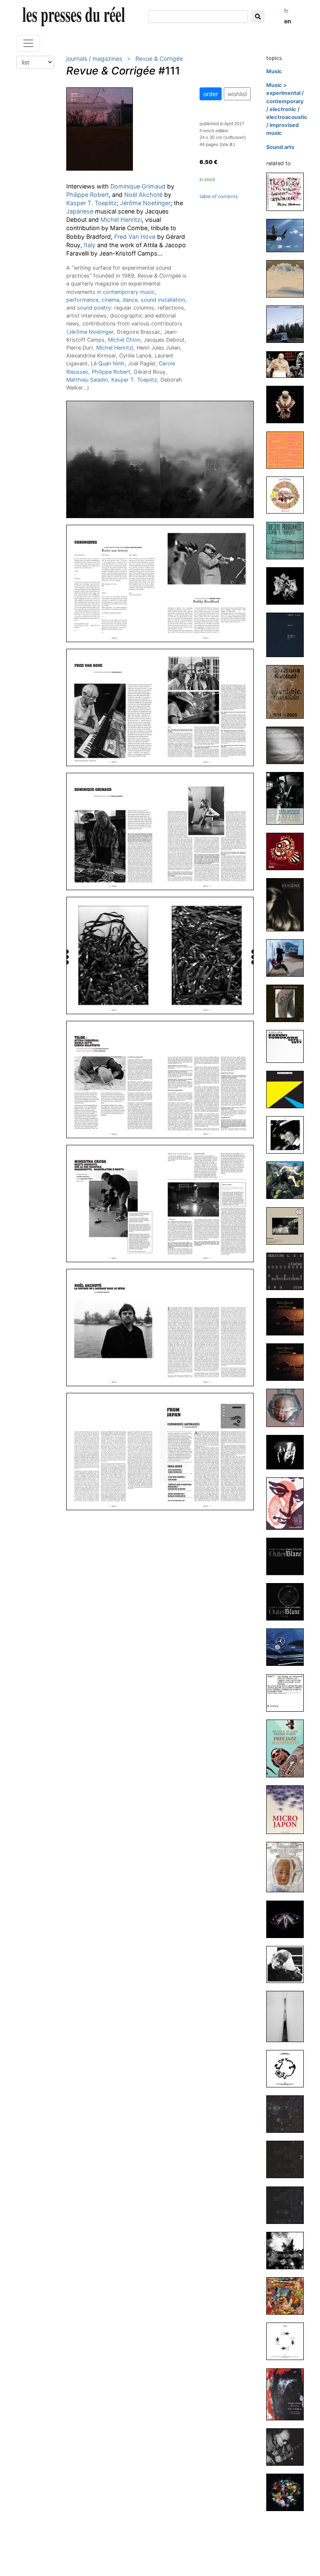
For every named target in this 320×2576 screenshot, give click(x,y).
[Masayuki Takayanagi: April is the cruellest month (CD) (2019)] (288, 2447)
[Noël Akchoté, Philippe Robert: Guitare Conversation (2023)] (288, 798)
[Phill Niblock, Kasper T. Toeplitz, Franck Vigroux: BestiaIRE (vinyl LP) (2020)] (288, 1919)
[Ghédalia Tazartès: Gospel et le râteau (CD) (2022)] (288, 1316)
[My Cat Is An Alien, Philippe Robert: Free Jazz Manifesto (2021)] (288, 1748)
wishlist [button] (237, 94)
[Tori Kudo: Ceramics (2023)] (288, 634)
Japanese (80, 211)
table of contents (219, 196)
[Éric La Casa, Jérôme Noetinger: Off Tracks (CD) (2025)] (288, 235)
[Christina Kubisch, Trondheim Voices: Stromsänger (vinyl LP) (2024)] (288, 324)
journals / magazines (94, 58)
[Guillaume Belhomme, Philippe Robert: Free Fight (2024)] (288, 364)
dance (130, 300)
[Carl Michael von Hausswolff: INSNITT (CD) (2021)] (288, 1692)
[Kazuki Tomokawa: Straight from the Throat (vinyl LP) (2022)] (288, 1089)
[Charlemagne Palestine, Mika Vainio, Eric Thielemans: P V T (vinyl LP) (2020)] (288, 2250)
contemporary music (129, 292)
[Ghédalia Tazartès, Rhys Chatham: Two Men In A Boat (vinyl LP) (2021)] (288, 1408)
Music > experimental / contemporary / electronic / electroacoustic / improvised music (287, 109)
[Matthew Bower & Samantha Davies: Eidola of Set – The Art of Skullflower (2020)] (288, 2394)
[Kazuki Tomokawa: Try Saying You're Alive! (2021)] (288, 1503)
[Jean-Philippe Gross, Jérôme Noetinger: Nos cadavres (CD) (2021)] (288, 1647)
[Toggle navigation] (28, 43)
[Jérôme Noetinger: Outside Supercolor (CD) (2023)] (288, 745)
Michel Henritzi (121, 220)
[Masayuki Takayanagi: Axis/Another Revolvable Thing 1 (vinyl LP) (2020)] (288, 2205)
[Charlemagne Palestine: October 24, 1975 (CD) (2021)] (288, 1452)
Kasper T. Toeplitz (91, 203)
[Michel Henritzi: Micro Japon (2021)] (288, 1809)
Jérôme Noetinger (145, 203)
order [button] (211, 94)
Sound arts (280, 147)
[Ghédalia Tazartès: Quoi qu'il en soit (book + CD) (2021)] (288, 1867)
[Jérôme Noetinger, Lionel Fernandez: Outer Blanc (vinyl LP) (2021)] (288, 1602)
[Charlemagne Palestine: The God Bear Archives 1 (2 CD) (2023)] (288, 585)
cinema (110, 300)
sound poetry (94, 308)
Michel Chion (124, 340)
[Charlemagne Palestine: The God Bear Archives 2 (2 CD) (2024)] (288, 404)
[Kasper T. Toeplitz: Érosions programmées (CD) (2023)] (288, 540)
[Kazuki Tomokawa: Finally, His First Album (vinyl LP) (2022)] (288, 1135)
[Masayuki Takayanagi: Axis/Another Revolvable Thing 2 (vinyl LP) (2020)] (288, 2159)
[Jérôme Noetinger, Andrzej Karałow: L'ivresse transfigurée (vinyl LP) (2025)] (288, 279)
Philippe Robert (87, 195)
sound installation (163, 300)
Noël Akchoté (143, 195)
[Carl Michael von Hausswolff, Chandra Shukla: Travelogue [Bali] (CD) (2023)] (288, 851)
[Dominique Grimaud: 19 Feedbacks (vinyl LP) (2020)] (288, 2296)
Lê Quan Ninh (108, 364)
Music (274, 71)
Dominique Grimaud (138, 186)
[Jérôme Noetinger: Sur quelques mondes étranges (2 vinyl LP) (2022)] (288, 1003)
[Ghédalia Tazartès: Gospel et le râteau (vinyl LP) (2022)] (288, 1362)
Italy (90, 245)
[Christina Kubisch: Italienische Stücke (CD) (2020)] (288, 2016)
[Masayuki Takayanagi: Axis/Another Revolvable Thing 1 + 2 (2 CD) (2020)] (288, 2114)
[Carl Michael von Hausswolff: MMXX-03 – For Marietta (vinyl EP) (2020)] (288, 2341)
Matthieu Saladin (87, 380)
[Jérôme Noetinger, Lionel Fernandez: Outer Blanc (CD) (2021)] (288, 1556)
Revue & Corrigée (159, 58)
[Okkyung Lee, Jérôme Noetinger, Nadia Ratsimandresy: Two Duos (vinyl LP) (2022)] (288, 1271)
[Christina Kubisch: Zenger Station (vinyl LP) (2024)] (288, 495)
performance (82, 300)
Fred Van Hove (135, 237)
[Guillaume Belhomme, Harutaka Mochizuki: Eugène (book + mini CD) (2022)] (288, 904)
